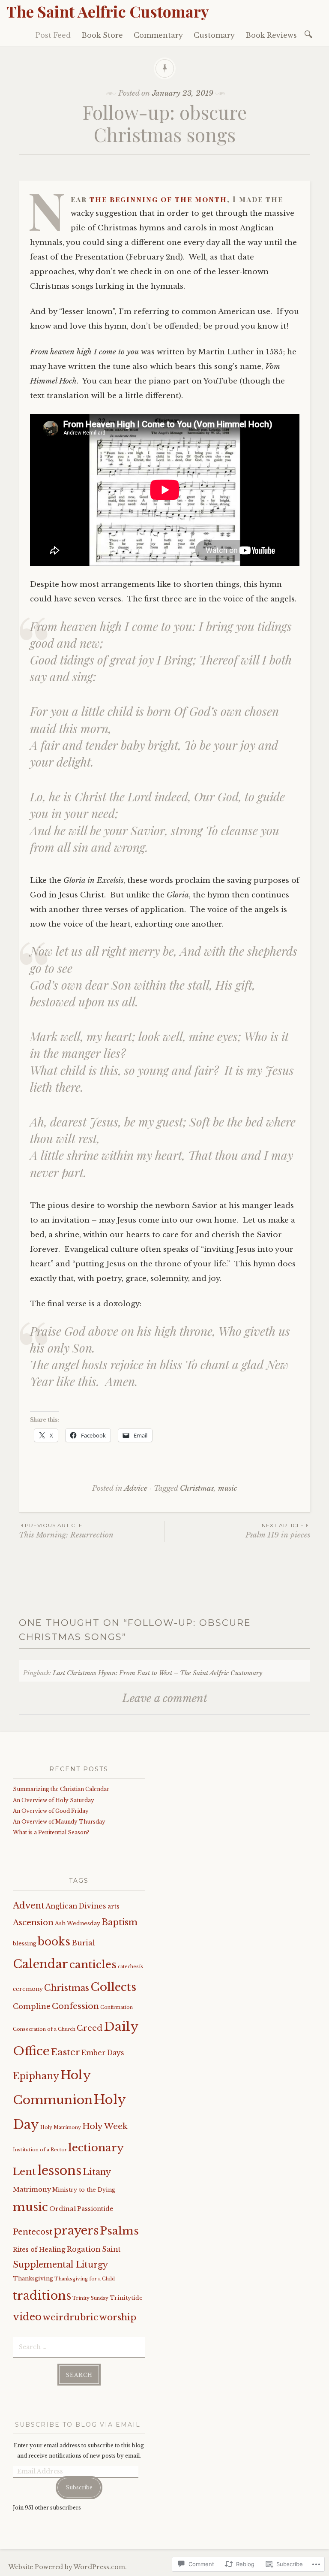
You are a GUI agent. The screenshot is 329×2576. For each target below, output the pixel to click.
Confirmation (117, 2007)
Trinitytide (126, 2298)
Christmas (197, 1488)
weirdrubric (70, 2317)
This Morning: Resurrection (66, 1531)
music (228, 1488)
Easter (66, 2052)
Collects (113, 1987)
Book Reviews (271, 35)
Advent (29, 1905)
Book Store (102, 35)
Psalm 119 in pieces (278, 1531)
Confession (75, 2006)
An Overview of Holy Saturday (54, 1800)
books (54, 1942)
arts (114, 1907)
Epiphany (36, 2076)
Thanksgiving (33, 2279)
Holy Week (105, 2126)
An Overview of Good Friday (51, 1811)
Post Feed (53, 35)
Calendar (40, 1964)
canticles (93, 1964)
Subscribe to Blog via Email (78, 2425)
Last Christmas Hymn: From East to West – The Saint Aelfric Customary (157, 1673)
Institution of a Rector (40, 2150)
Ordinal (63, 2209)
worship (118, 2317)
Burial (83, 1943)
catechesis (130, 1967)
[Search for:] (310, 34)
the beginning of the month (158, 199)
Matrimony (32, 2189)
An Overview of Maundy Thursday (59, 1822)
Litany (97, 2172)
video (27, 2317)
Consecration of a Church (44, 2029)
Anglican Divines (76, 1906)
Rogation (84, 2249)
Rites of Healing (39, 2250)
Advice (136, 1488)
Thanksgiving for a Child (85, 2279)
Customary (214, 35)
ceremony (28, 1989)
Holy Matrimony (61, 2128)
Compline (32, 2007)
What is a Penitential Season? (51, 1832)
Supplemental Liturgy (60, 2265)
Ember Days (103, 2053)
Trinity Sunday (90, 2298)
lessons (59, 2171)
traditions (42, 2295)
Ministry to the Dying (84, 2190)
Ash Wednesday (78, 1923)
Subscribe (79, 2487)
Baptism (120, 1922)
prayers (76, 2230)
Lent (24, 2171)
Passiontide (95, 2209)
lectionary (96, 2148)
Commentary (158, 35)
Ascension (33, 1922)
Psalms (119, 2231)
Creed (90, 2028)
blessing (25, 1943)
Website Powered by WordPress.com (67, 2567)
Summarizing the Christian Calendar (61, 1789)
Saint (111, 2249)
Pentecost (33, 2232)
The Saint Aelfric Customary (108, 11)
